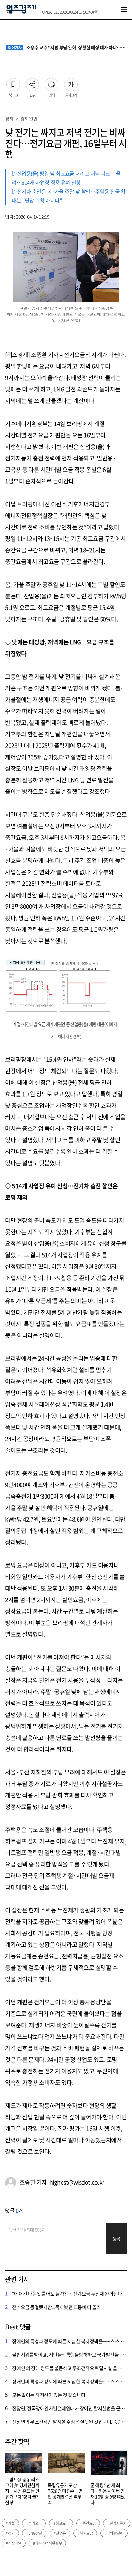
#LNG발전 (34, 2533)
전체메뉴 (124, 10)
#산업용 (60, 2533)
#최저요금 (85, 2533)
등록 (116, 2239)
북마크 (13, 83)
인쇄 (52, 83)
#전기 (10, 2533)
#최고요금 (61, 2523)
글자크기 (71, 83)
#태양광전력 (114, 2533)
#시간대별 (14, 2543)
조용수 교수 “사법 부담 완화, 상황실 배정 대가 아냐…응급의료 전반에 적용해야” (67, 48)
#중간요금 (88, 2523)
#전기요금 (34, 2523)
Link (32, 83)
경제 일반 (29, 118)
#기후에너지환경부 (48, 2543)
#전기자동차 (117, 2523)
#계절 (10, 2523)
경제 (9, 118)
